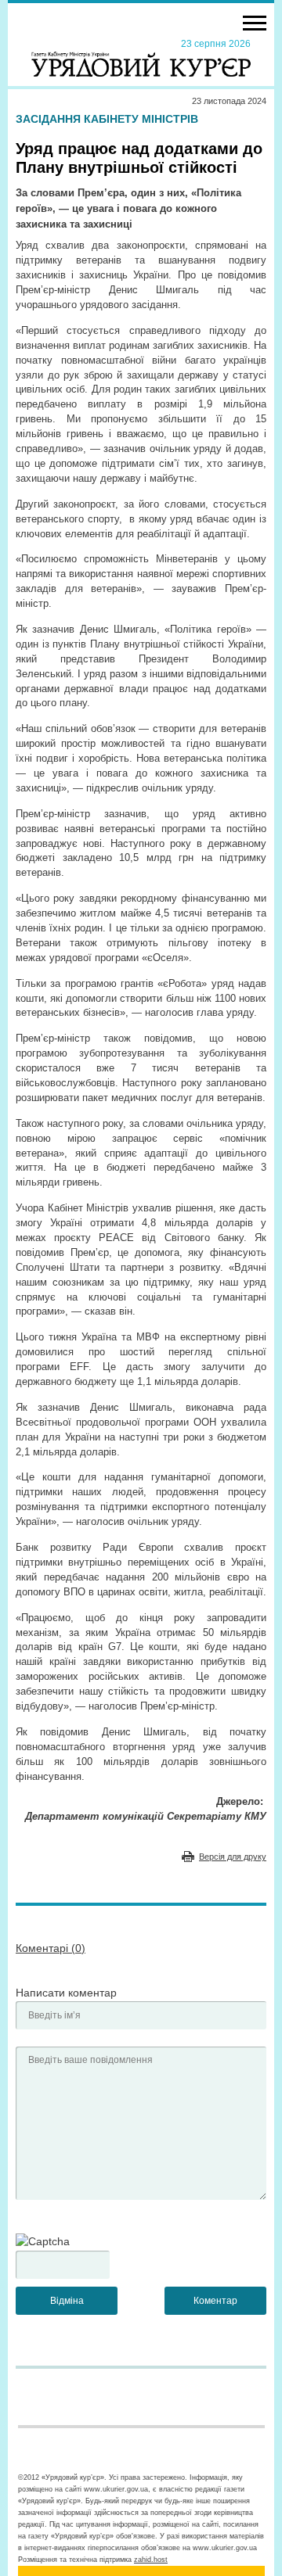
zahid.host (151, 2560)
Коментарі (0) (51, 1948)
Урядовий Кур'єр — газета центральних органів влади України (141, 57)
